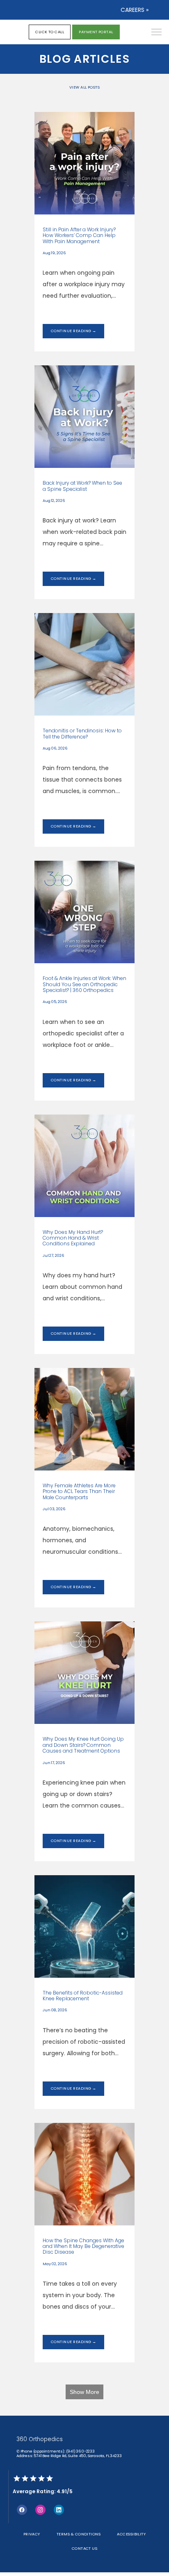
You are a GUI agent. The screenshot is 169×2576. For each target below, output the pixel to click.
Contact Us (85, 2548)
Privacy (32, 2534)
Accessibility (131, 2534)
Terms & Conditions (79, 2534)
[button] (157, 33)
